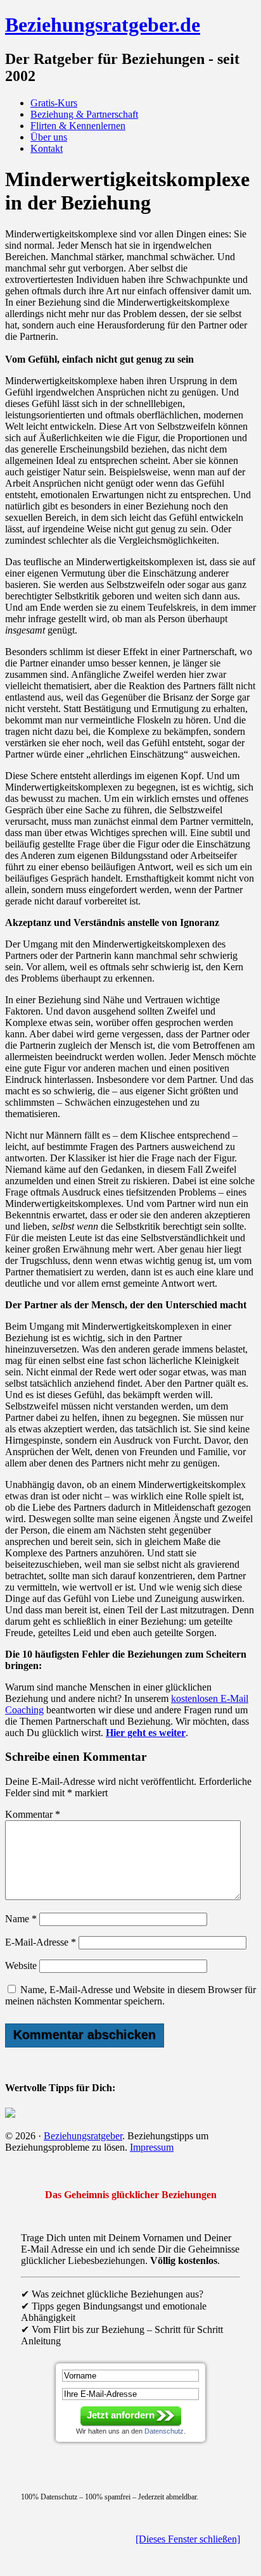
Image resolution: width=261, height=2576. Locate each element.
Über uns (49, 137)
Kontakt (47, 148)
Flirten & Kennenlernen (78, 126)
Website (21, 1966)
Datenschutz (164, 2431)
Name (21, 1919)
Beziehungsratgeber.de (103, 25)
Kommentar (33, 1814)
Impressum (152, 2147)
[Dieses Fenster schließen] (188, 2539)
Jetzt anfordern (121, 2415)
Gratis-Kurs (54, 103)
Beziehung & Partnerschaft (84, 114)
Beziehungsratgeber (83, 2136)
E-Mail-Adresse (41, 1942)
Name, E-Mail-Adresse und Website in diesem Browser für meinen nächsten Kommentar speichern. (130, 1995)
